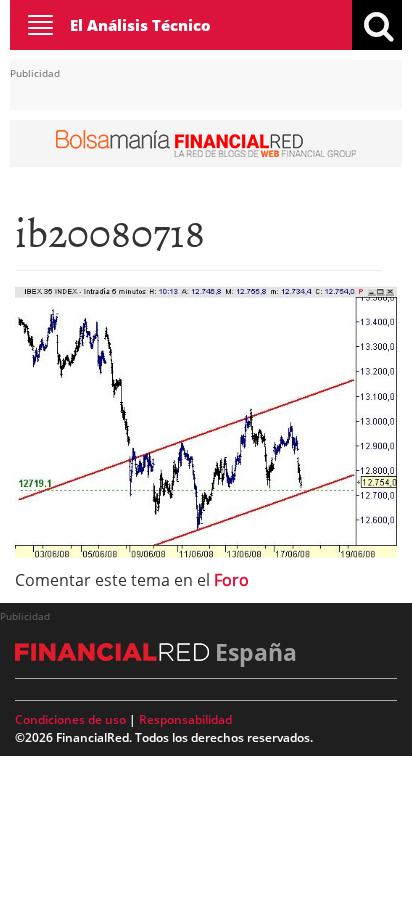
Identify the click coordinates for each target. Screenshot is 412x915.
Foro (231, 580)
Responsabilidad (185, 719)
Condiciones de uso (70, 719)
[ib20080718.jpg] (206, 420)
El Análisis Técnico (140, 25)
